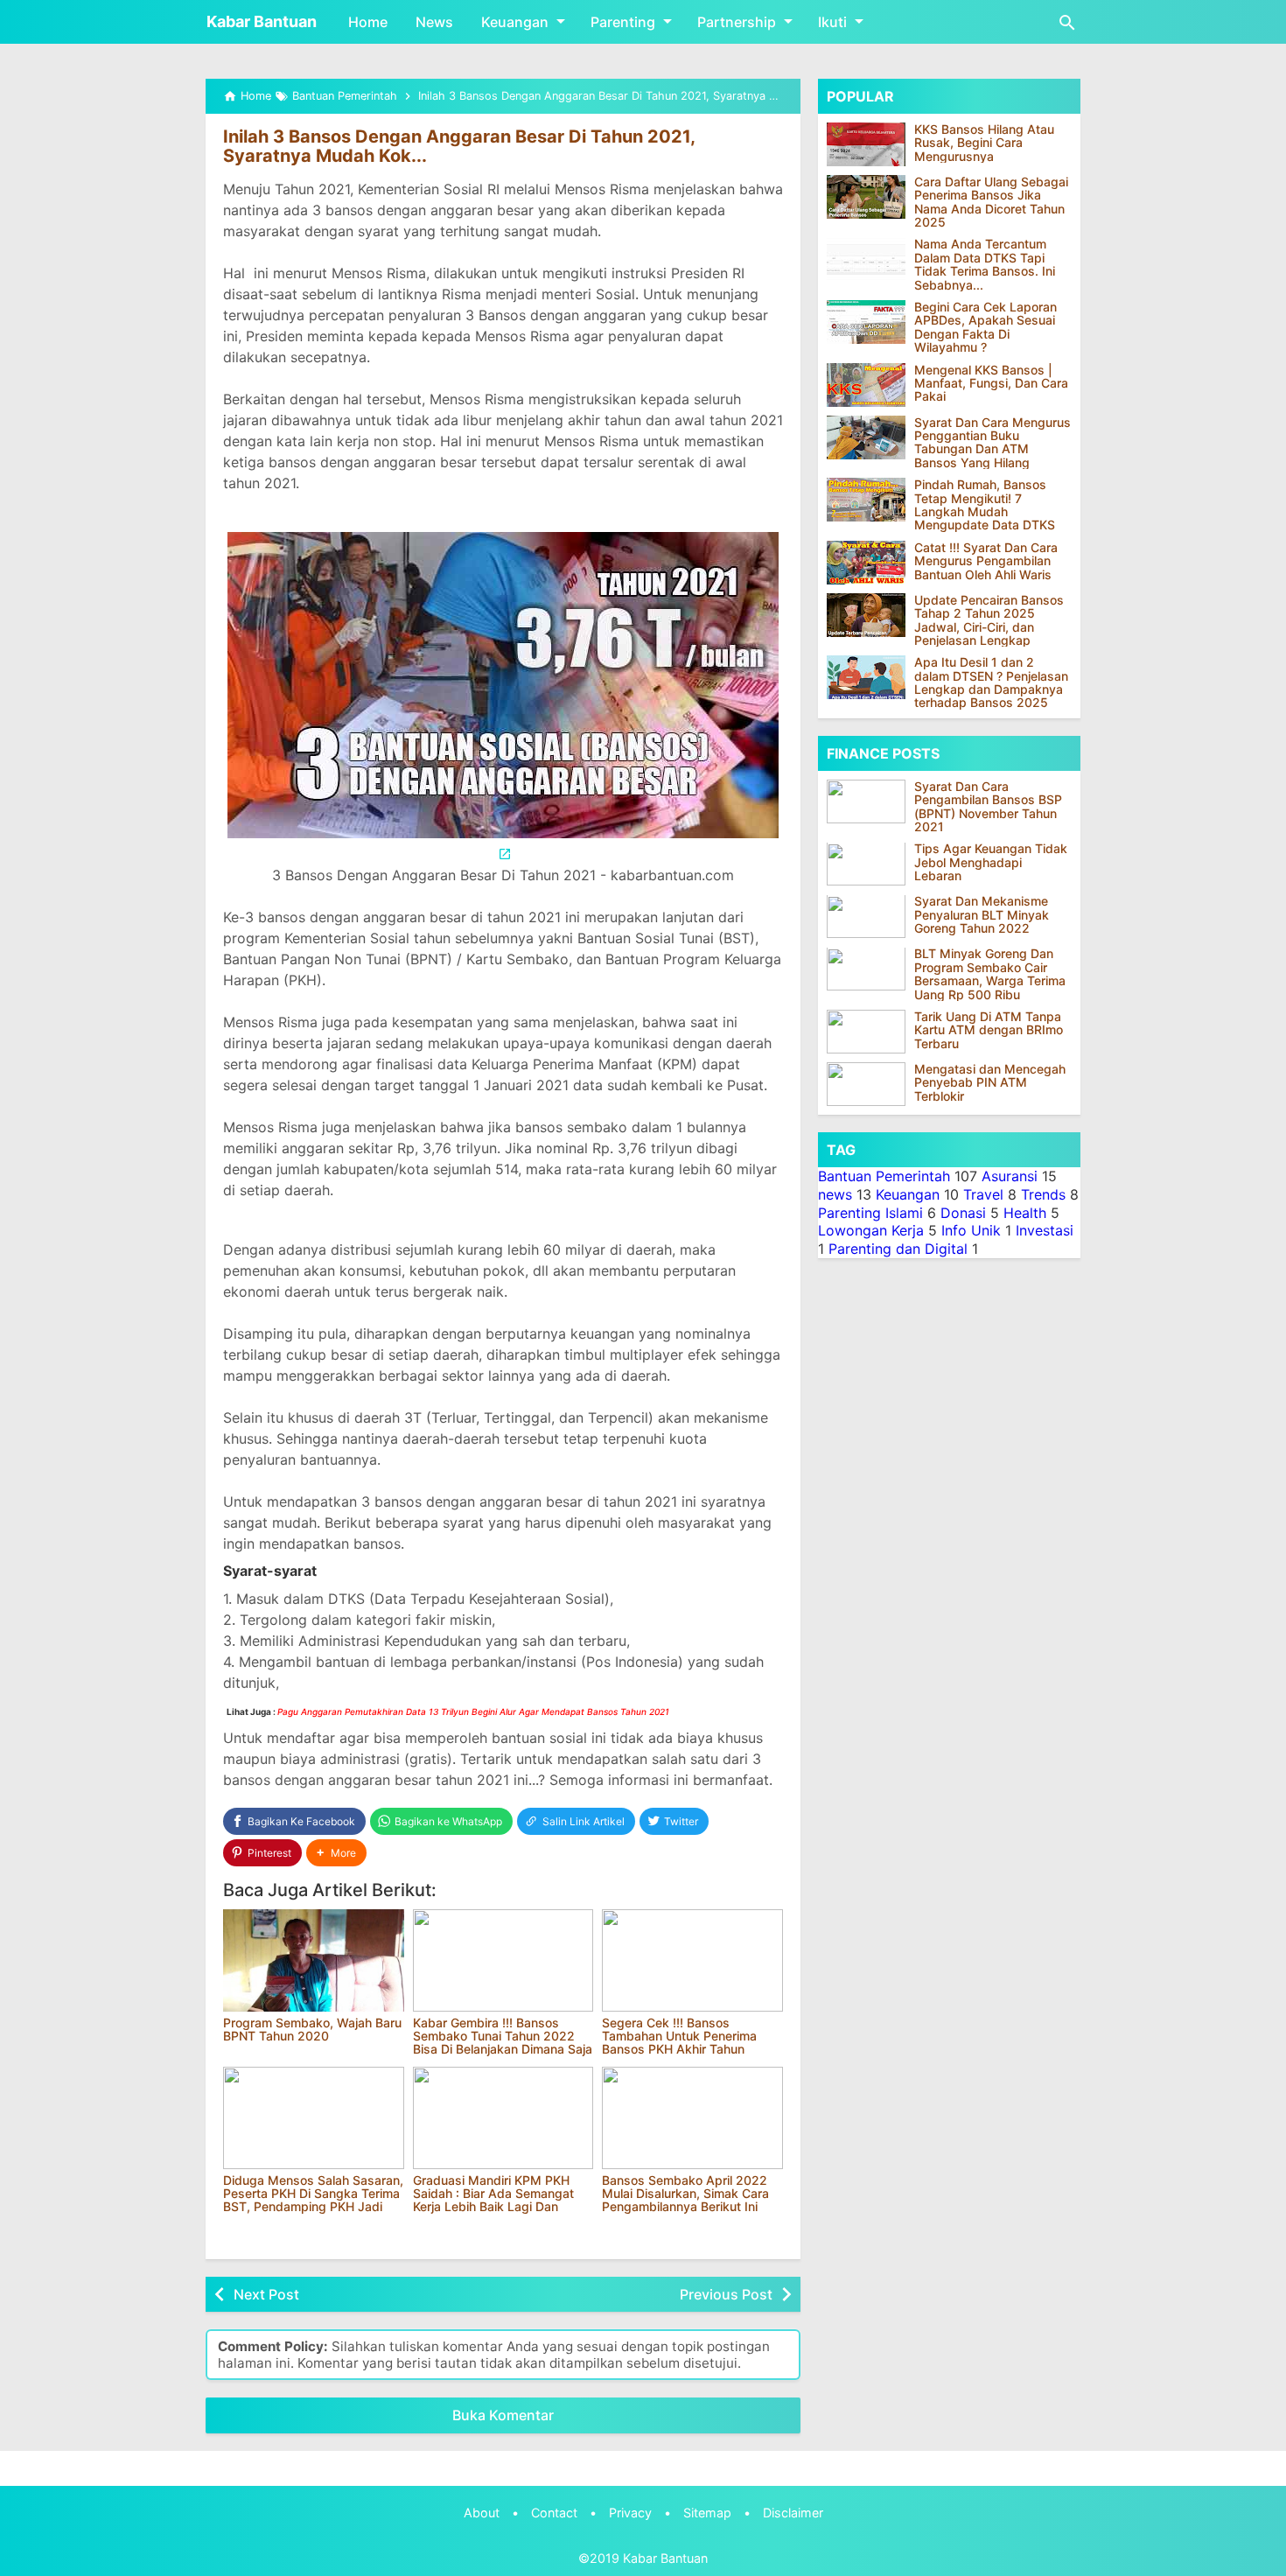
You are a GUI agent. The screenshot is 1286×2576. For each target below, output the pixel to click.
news (835, 1194)
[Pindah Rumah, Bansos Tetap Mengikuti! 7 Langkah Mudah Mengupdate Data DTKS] (866, 500)
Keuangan (515, 22)
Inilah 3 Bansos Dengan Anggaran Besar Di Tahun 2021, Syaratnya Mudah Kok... (459, 146)
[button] (336, 1853)
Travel (983, 1194)
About (482, 2513)
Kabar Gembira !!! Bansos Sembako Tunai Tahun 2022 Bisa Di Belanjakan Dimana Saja (503, 2036)
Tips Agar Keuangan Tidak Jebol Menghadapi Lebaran (991, 863)
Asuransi (1010, 1176)
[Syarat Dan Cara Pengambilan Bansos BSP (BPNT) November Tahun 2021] (870, 801)
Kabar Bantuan (262, 21)
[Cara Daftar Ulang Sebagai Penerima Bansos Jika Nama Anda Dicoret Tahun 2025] (866, 197)
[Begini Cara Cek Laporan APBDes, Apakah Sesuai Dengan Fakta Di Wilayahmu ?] (866, 322)
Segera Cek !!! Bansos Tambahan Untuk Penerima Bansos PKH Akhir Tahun (679, 2036)
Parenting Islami (870, 1213)
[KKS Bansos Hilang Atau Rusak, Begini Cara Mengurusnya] (866, 144)
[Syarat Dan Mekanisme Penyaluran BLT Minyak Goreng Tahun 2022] (870, 917)
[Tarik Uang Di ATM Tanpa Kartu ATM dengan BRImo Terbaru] (870, 1032)
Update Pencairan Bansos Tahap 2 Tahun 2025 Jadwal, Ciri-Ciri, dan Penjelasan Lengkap (989, 620)
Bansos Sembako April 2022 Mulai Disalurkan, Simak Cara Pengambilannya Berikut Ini (685, 2194)
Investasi (1045, 1230)
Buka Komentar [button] (503, 2415)
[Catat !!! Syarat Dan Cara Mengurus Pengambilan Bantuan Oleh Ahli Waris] (866, 563)
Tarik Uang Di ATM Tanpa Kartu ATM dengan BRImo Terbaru (989, 1030)
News (434, 22)
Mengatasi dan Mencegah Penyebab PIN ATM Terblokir (990, 1082)
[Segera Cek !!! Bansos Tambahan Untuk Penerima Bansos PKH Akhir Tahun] (692, 1960)
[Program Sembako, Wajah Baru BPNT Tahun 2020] (314, 1960)
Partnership (737, 22)
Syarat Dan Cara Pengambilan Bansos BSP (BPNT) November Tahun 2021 (988, 807)
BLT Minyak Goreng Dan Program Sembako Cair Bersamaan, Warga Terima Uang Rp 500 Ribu (990, 975)
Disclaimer (793, 2513)
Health (1025, 1213)
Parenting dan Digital (898, 1249)
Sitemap (707, 2513)
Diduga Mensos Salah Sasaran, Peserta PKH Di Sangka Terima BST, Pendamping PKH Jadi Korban (313, 2200)
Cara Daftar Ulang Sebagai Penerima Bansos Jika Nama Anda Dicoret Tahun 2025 (991, 202)
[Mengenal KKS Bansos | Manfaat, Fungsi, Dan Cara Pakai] (866, 385)
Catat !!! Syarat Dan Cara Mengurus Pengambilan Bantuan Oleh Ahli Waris (986, 561)
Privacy (630, 2513)
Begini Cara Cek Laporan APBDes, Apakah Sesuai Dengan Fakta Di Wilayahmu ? (985, 327)
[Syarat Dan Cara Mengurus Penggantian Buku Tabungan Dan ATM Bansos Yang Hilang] (866, 437)
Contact (554, 2513)
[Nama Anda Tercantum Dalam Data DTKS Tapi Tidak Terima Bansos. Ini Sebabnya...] (866, 260)
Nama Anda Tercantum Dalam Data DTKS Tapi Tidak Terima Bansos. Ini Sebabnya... (985, 265)
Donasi (963, 1213)
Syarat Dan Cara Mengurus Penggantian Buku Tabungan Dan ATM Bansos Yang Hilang (992, 443)
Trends (1043, 1194)
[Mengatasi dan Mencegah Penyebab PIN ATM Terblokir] (870, 1084)
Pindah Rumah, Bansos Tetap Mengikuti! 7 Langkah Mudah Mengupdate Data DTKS (985, 505)
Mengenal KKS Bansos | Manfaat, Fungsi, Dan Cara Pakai (991, 383)
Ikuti (832, 22)
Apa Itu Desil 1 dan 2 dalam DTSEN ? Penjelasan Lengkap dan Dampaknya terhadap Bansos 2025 (991, 682)
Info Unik (971, 1230)
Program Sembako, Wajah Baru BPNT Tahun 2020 (312, 2029)
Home (368, 22)
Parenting (623, 22)
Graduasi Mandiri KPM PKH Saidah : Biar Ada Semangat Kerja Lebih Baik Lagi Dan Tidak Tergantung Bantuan (493, 2200)
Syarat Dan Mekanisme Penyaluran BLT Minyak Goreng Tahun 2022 (982, 915)
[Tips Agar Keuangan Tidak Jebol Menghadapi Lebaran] (870, 864)
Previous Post (726, 2294)
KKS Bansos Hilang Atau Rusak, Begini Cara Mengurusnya (984, 143)
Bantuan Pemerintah (884, 1176)
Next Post (266, 2294)
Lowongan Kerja (871, 1230)
